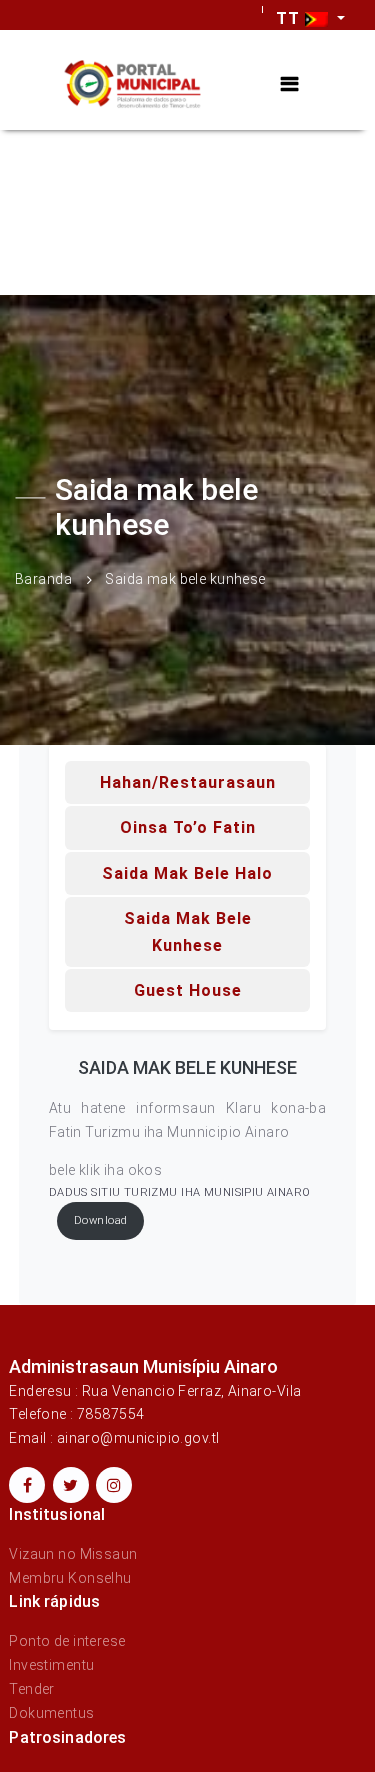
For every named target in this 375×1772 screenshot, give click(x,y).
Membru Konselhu (70, 1578)
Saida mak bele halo (187, 873)
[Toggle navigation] (289, 84)
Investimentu (51, 1665)
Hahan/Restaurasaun (188, 782)
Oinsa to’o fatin (188, 827)
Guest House (188, 990)
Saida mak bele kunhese (188, 932)
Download (100, 1220)
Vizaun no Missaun (73, 1554)
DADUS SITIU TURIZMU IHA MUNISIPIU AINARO (180, 1192)
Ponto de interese (67, 1641)
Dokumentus (51, 1713)
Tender (32, 1689)
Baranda (43, 579)
